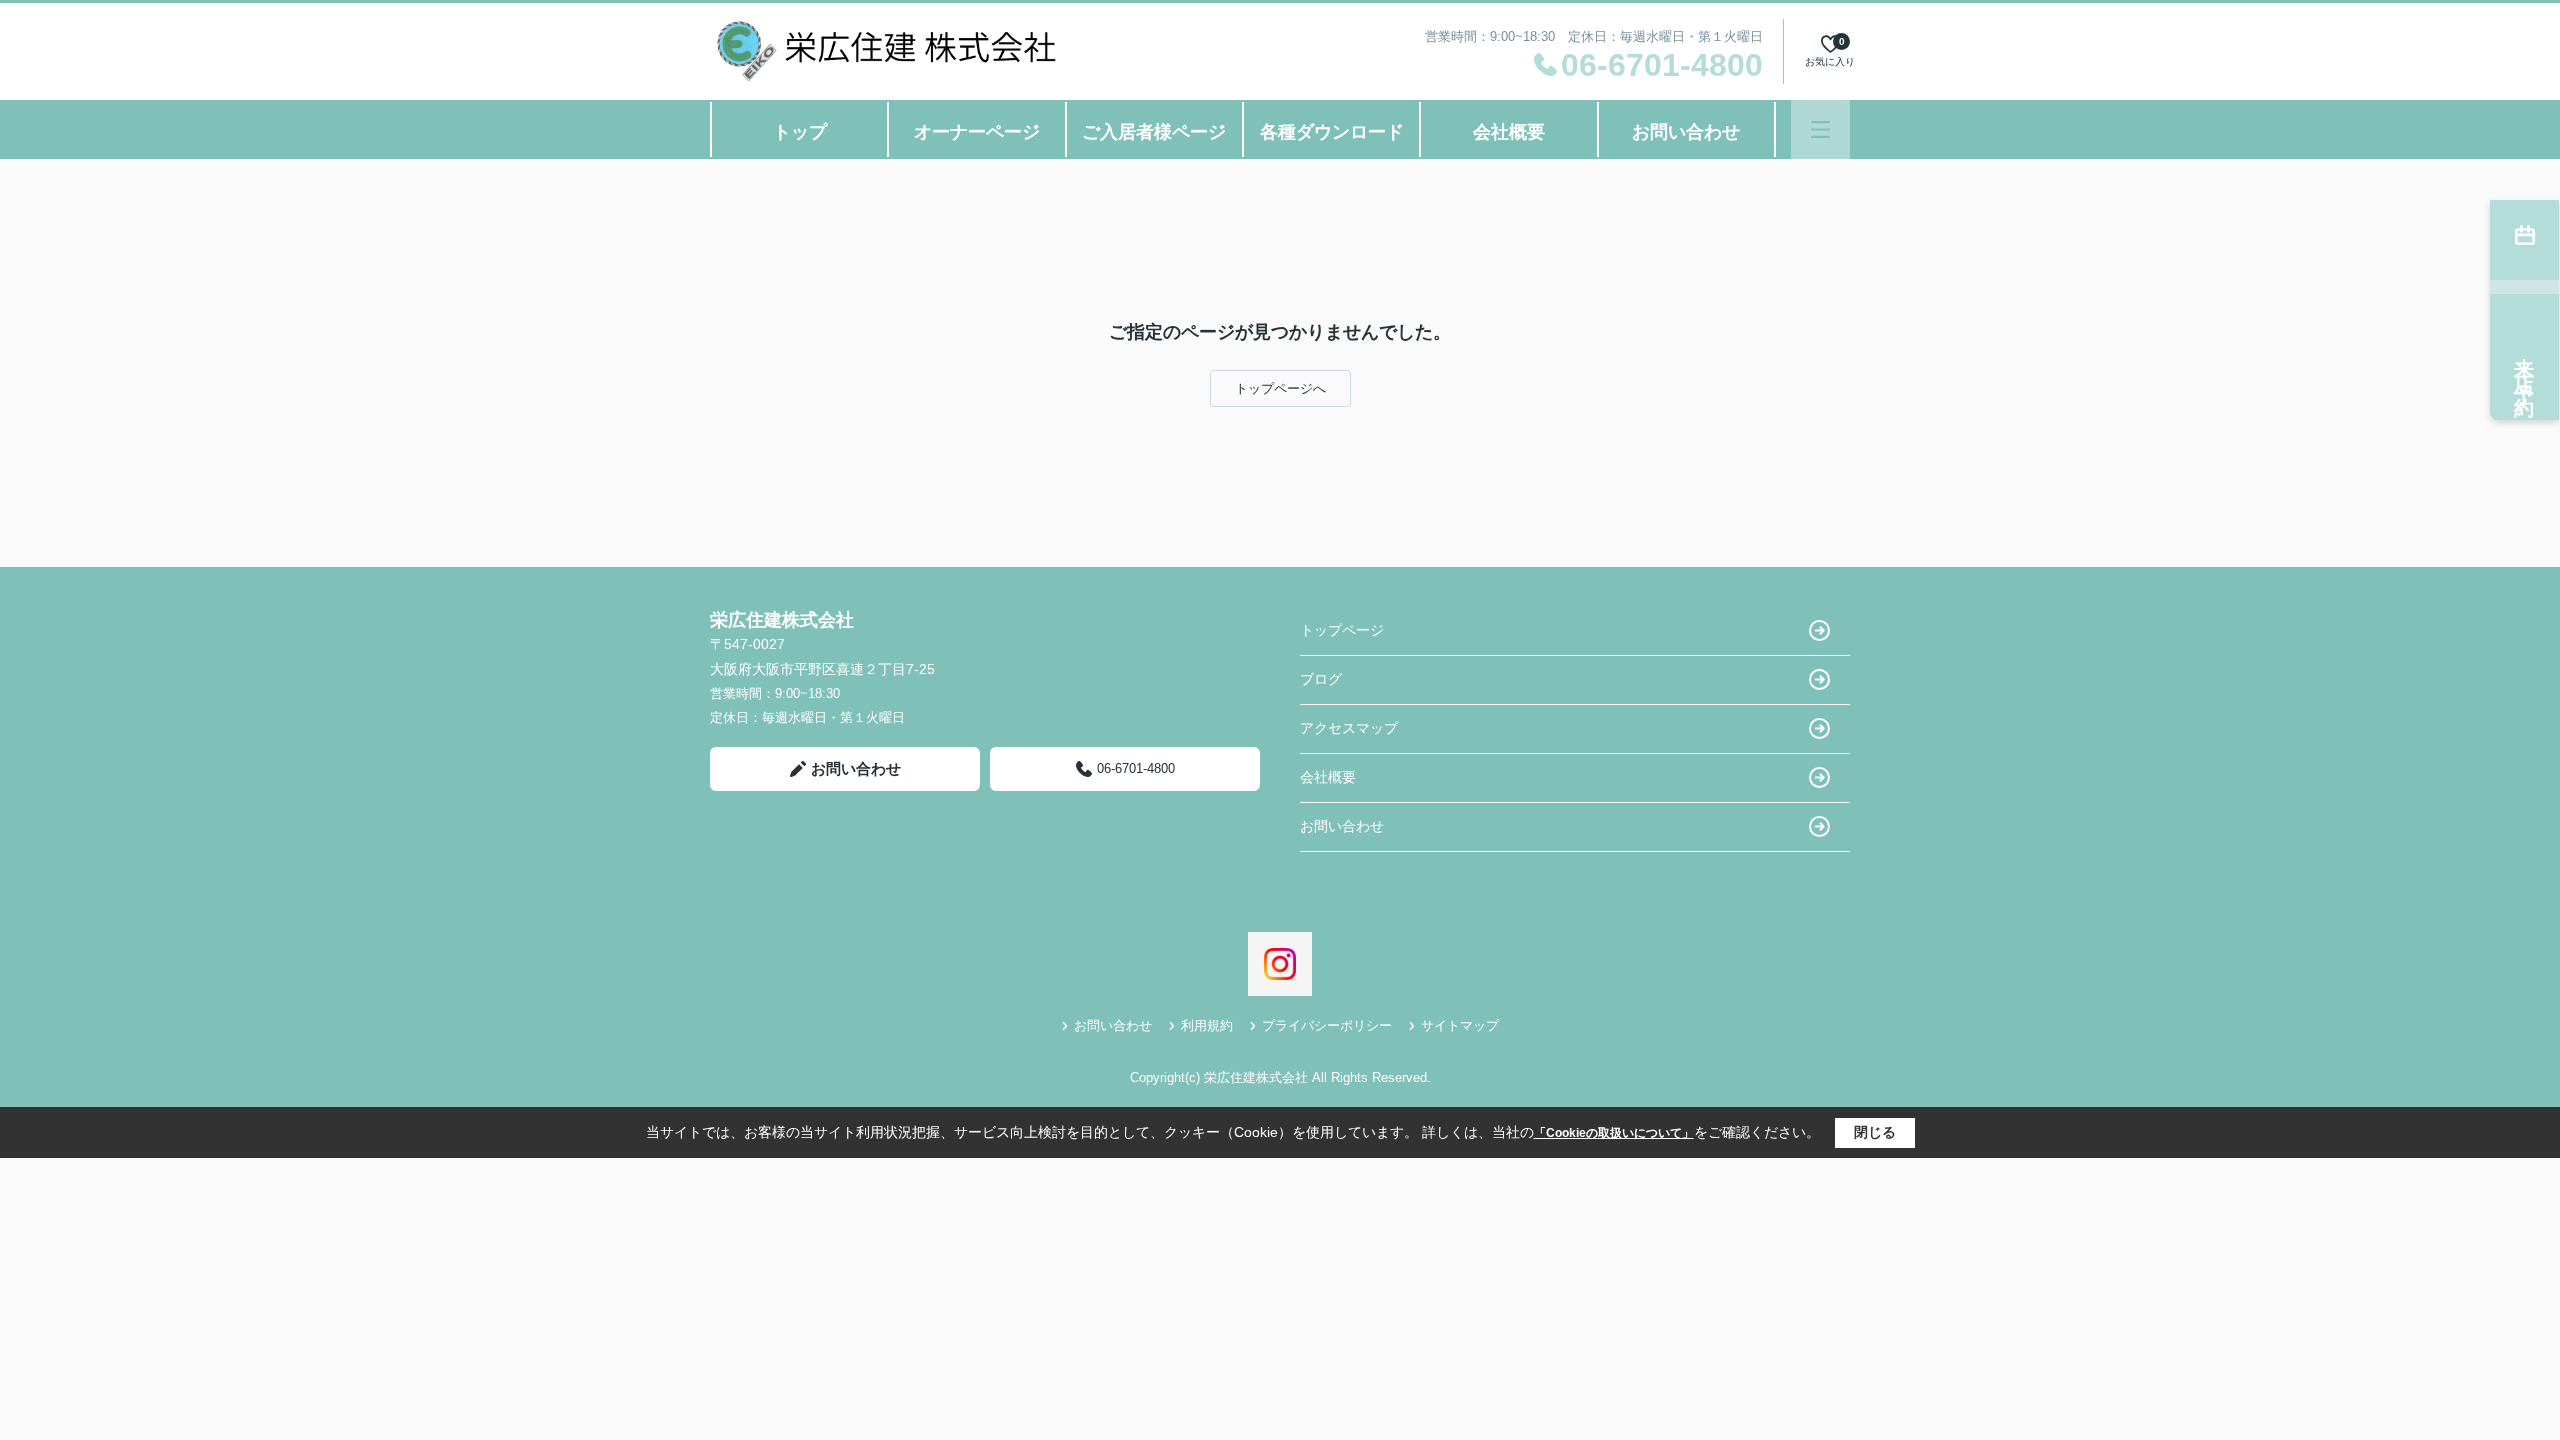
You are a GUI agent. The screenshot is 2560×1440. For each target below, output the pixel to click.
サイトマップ (1460, 1025)
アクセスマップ (1349, 728)
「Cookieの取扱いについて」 (1614, 1133)
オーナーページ (977, 132)
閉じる (1875, 1132)
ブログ (1321, 679)
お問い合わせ (1686, 132)
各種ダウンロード (1332, 132)
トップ (800, 132)
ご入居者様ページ (1154, 132)
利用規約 (1207, 1025)
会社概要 (1509, 132)
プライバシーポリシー (1327, 1025)
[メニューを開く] (1820, 129)
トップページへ (1280, 388)
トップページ (1342, 630)
